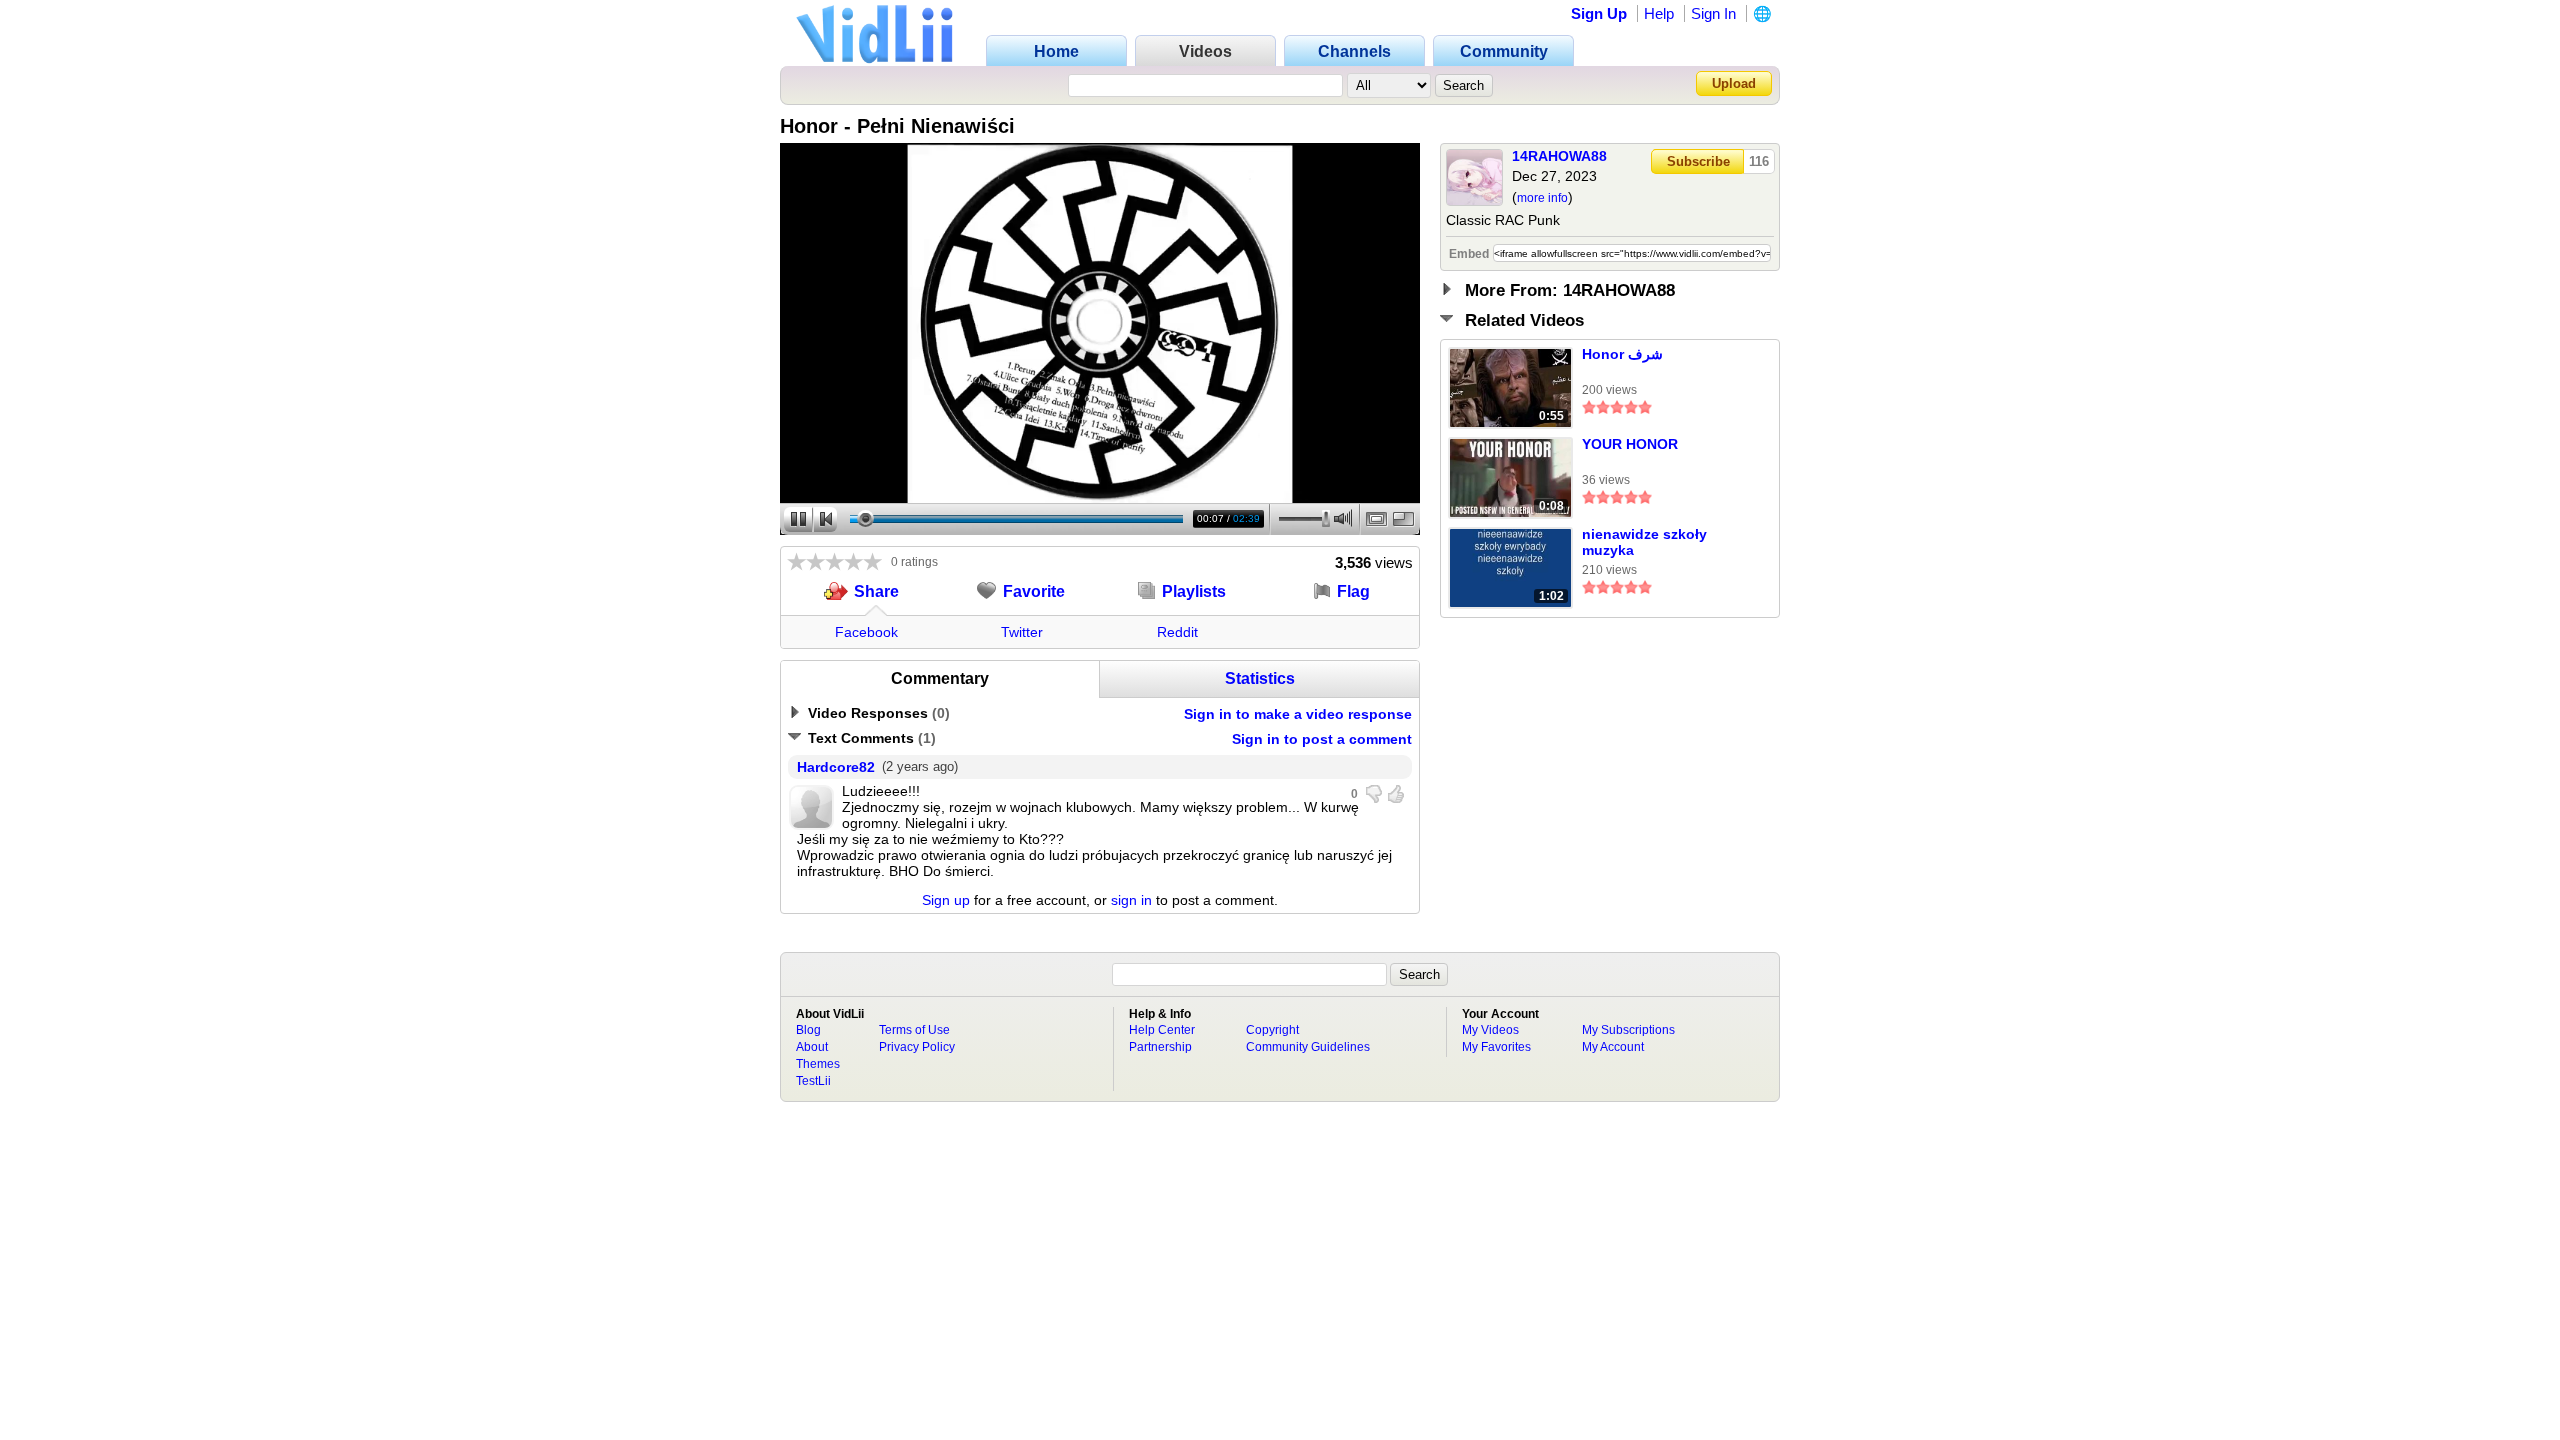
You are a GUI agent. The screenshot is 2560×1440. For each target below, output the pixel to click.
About (812, 1047)
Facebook (866, 632)
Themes (818, 1064)
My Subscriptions (1628, 1030)
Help (1659, 13)
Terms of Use (914, 1030)
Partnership (1160, 1047)
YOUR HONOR (1630, 444)
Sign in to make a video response (1298, 714)
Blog (808, 1030)
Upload (1734, 83)
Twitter (1022, 632)
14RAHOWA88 (1559, 156)
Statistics (1260, 678)
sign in (1131, 900)
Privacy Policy (917, 1047)
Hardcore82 (836, 767)
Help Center (1162, 1030)
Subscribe (1698, 161)
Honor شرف (1622, 354)
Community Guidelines (1308, 1047)
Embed (1469, 254)
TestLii (813, 1081)
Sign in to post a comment (1322, 739)
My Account (1613, 1047)
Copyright (1272, 1030)
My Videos (1490, 1030)
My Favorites (1496, 1047)
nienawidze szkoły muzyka (1644, 542)
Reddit (1177, 632)
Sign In (1713, 13)
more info (1542, 198)
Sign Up (1599, 13)
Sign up (946, 900)
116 (1759, 161)
